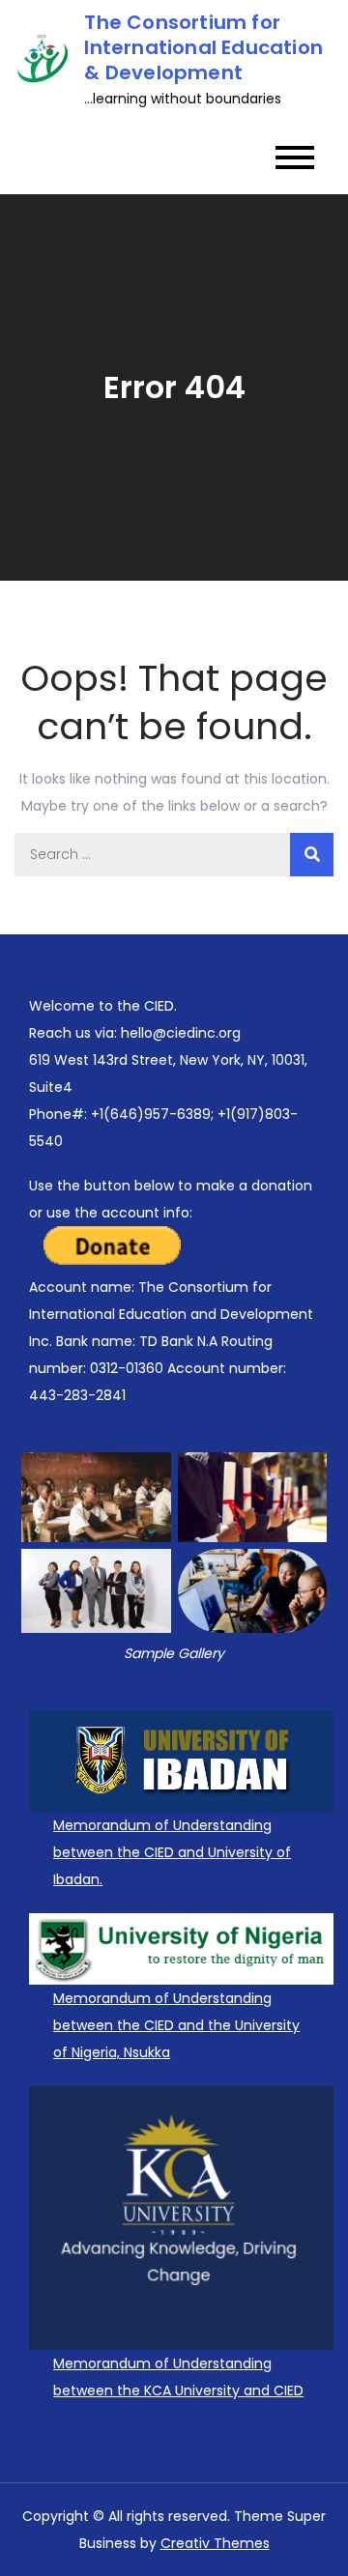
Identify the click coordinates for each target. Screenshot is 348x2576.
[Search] (312, 855)
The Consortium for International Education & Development (203, 47)
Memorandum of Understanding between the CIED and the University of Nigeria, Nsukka (176, 2025)
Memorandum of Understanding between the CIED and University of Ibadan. (172, 1852)
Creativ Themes (215, 2543)
